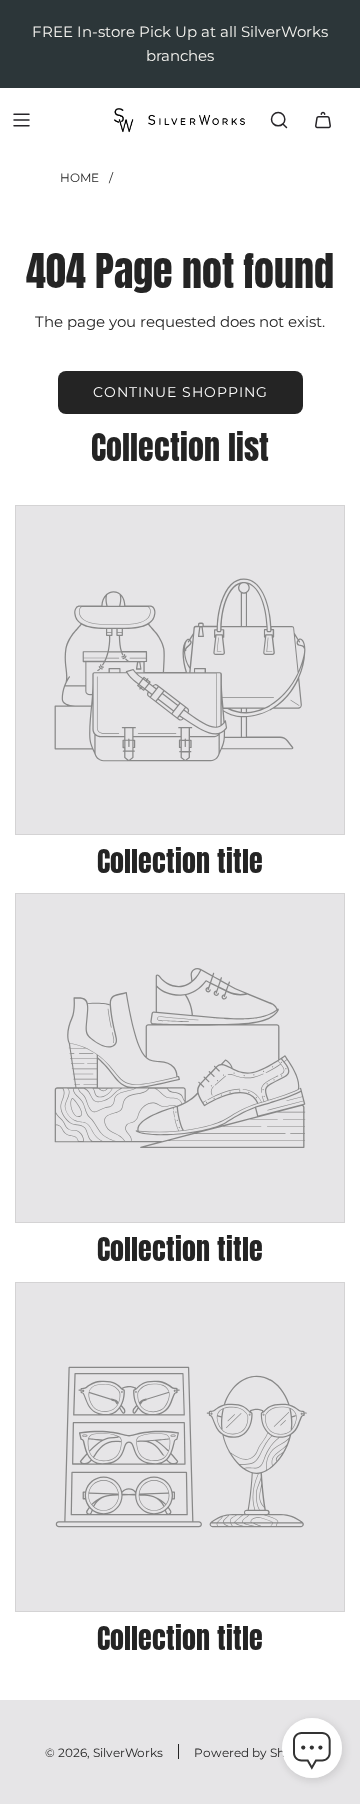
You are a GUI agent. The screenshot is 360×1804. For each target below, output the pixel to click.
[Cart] (323, 120)
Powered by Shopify (254, 1752)
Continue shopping (180, 392)
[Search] (279, 120)
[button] (312, 1752)
